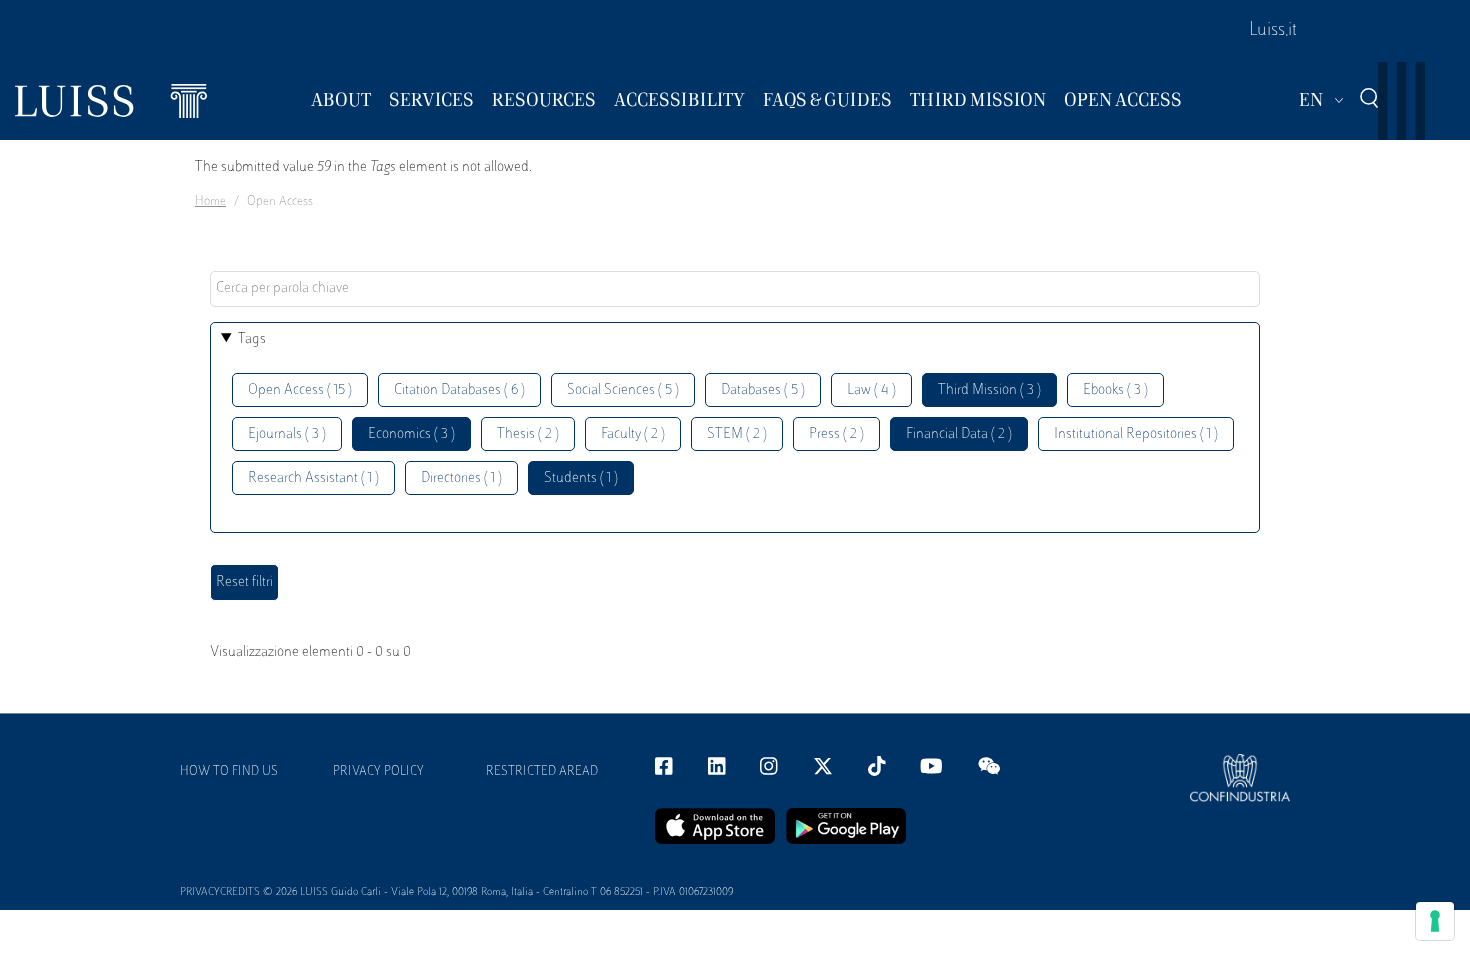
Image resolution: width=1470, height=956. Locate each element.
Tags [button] (252, 339)
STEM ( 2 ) (737, 434)
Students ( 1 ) (581, 478)
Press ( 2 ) (836, 434)
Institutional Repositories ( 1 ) (1136, 434)
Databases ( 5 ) (763, 390)
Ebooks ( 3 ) (1115, 390)
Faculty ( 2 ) (633, 434)
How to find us (229, 772)
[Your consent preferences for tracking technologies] (1435, 921)
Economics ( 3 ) (411, 434)
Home (210, 202)
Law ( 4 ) (871, 390)
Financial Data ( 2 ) (959, 434)
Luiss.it (1273, 31)
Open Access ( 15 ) (300, 390)
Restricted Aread (542, 772)
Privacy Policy (378, 772)
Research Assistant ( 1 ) (313, 478)
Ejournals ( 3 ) (287, 434)
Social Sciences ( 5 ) (623, 390)
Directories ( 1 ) (461, 478)
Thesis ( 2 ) (528, 434)
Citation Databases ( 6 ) (459, 390)
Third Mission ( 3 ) (989, 390)
